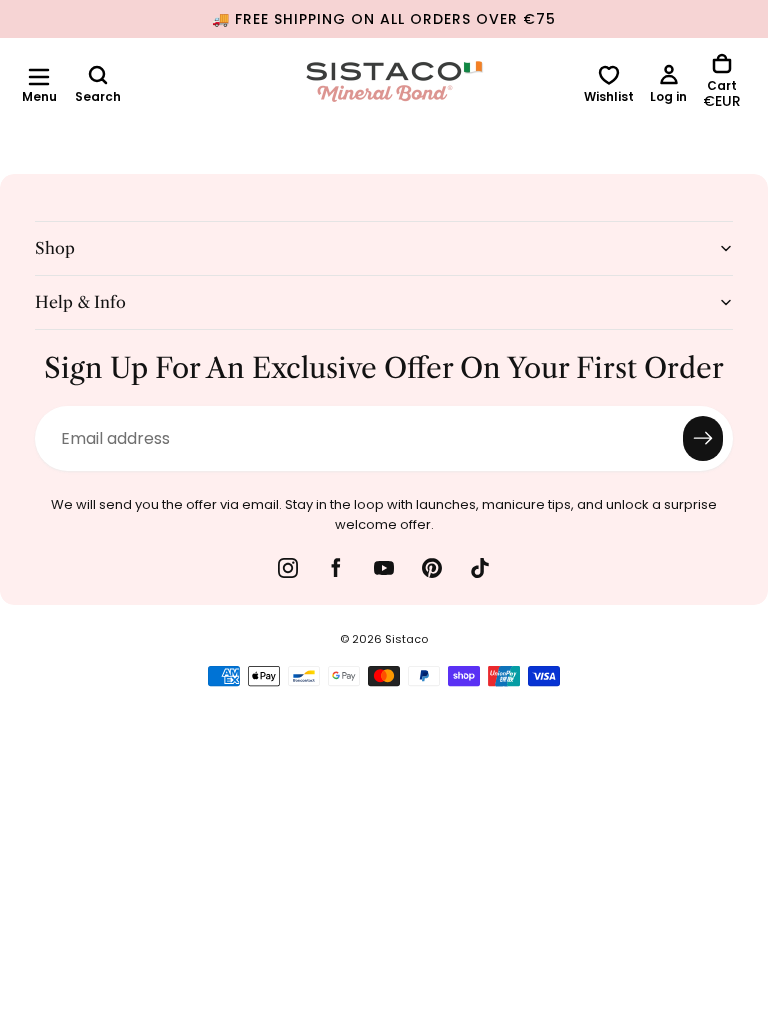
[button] (39, 77)
